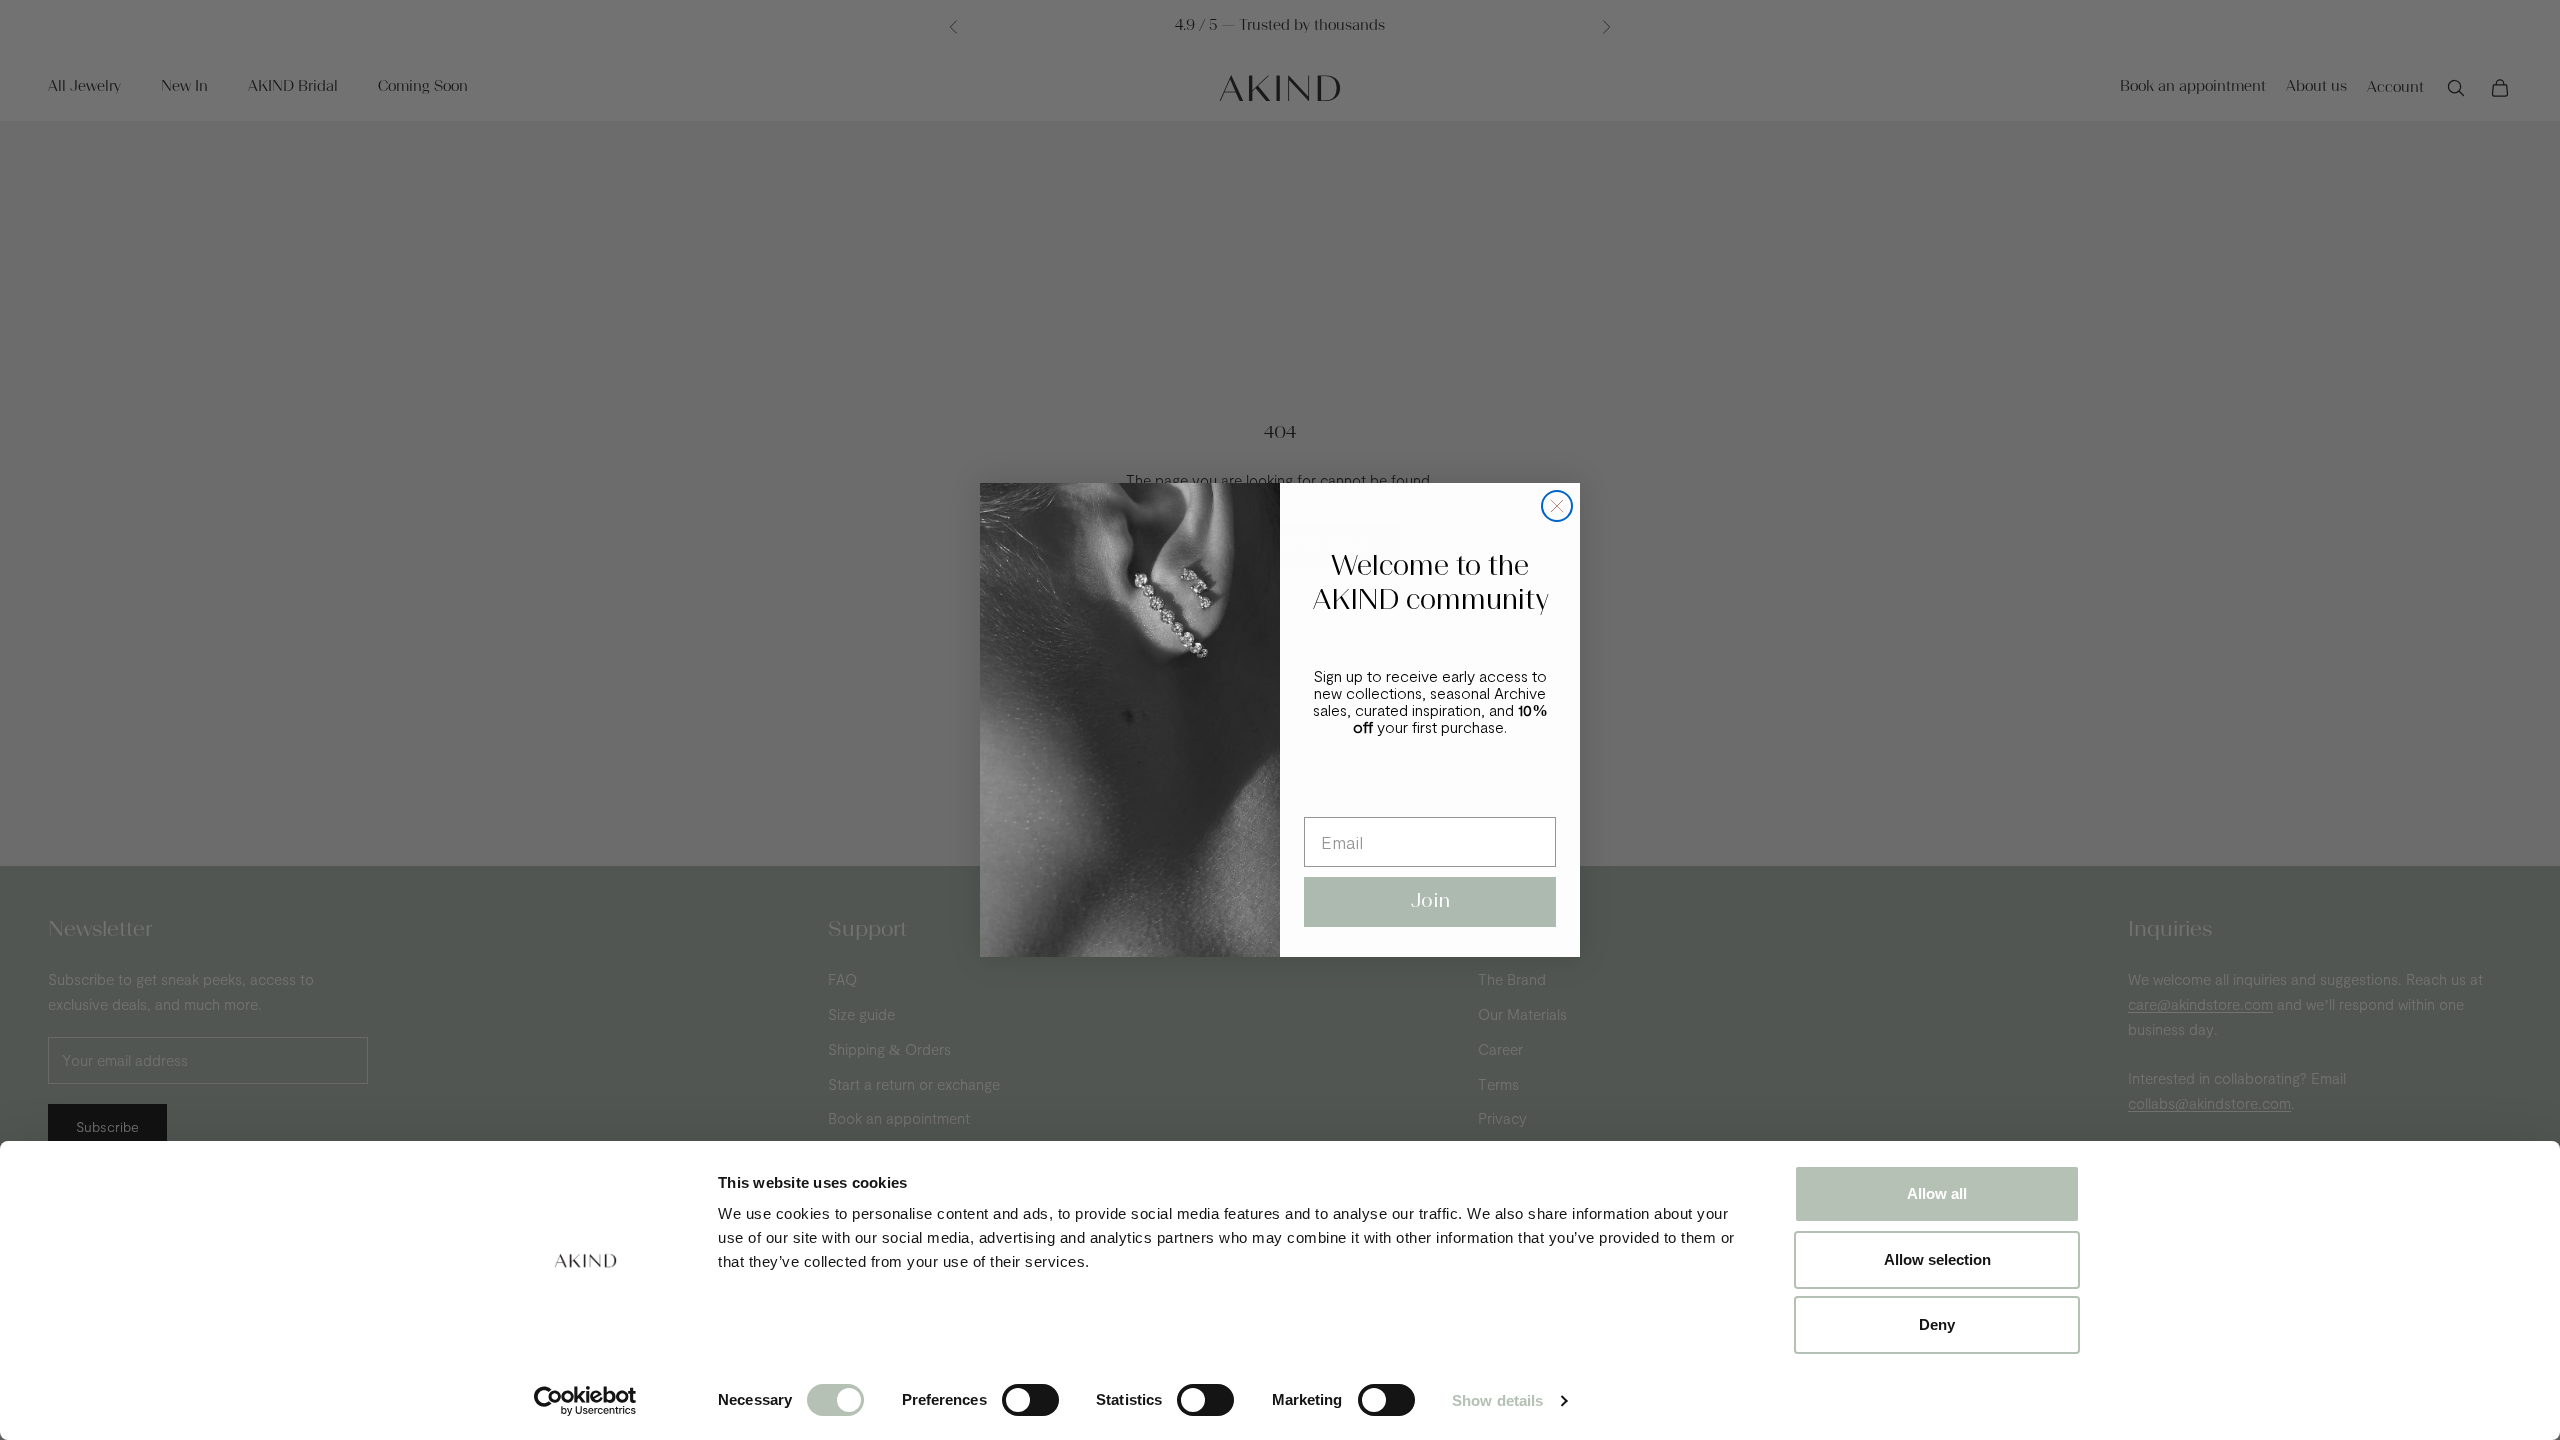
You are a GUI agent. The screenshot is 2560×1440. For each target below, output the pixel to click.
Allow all (1937, 1193)
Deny (1937, 1324)
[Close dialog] (1557, 506)
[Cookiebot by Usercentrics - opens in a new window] (585, 1401)
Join (1430, 902)
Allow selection (1937, 1259)
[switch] (1030, 1400)
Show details (1497, 1400)
